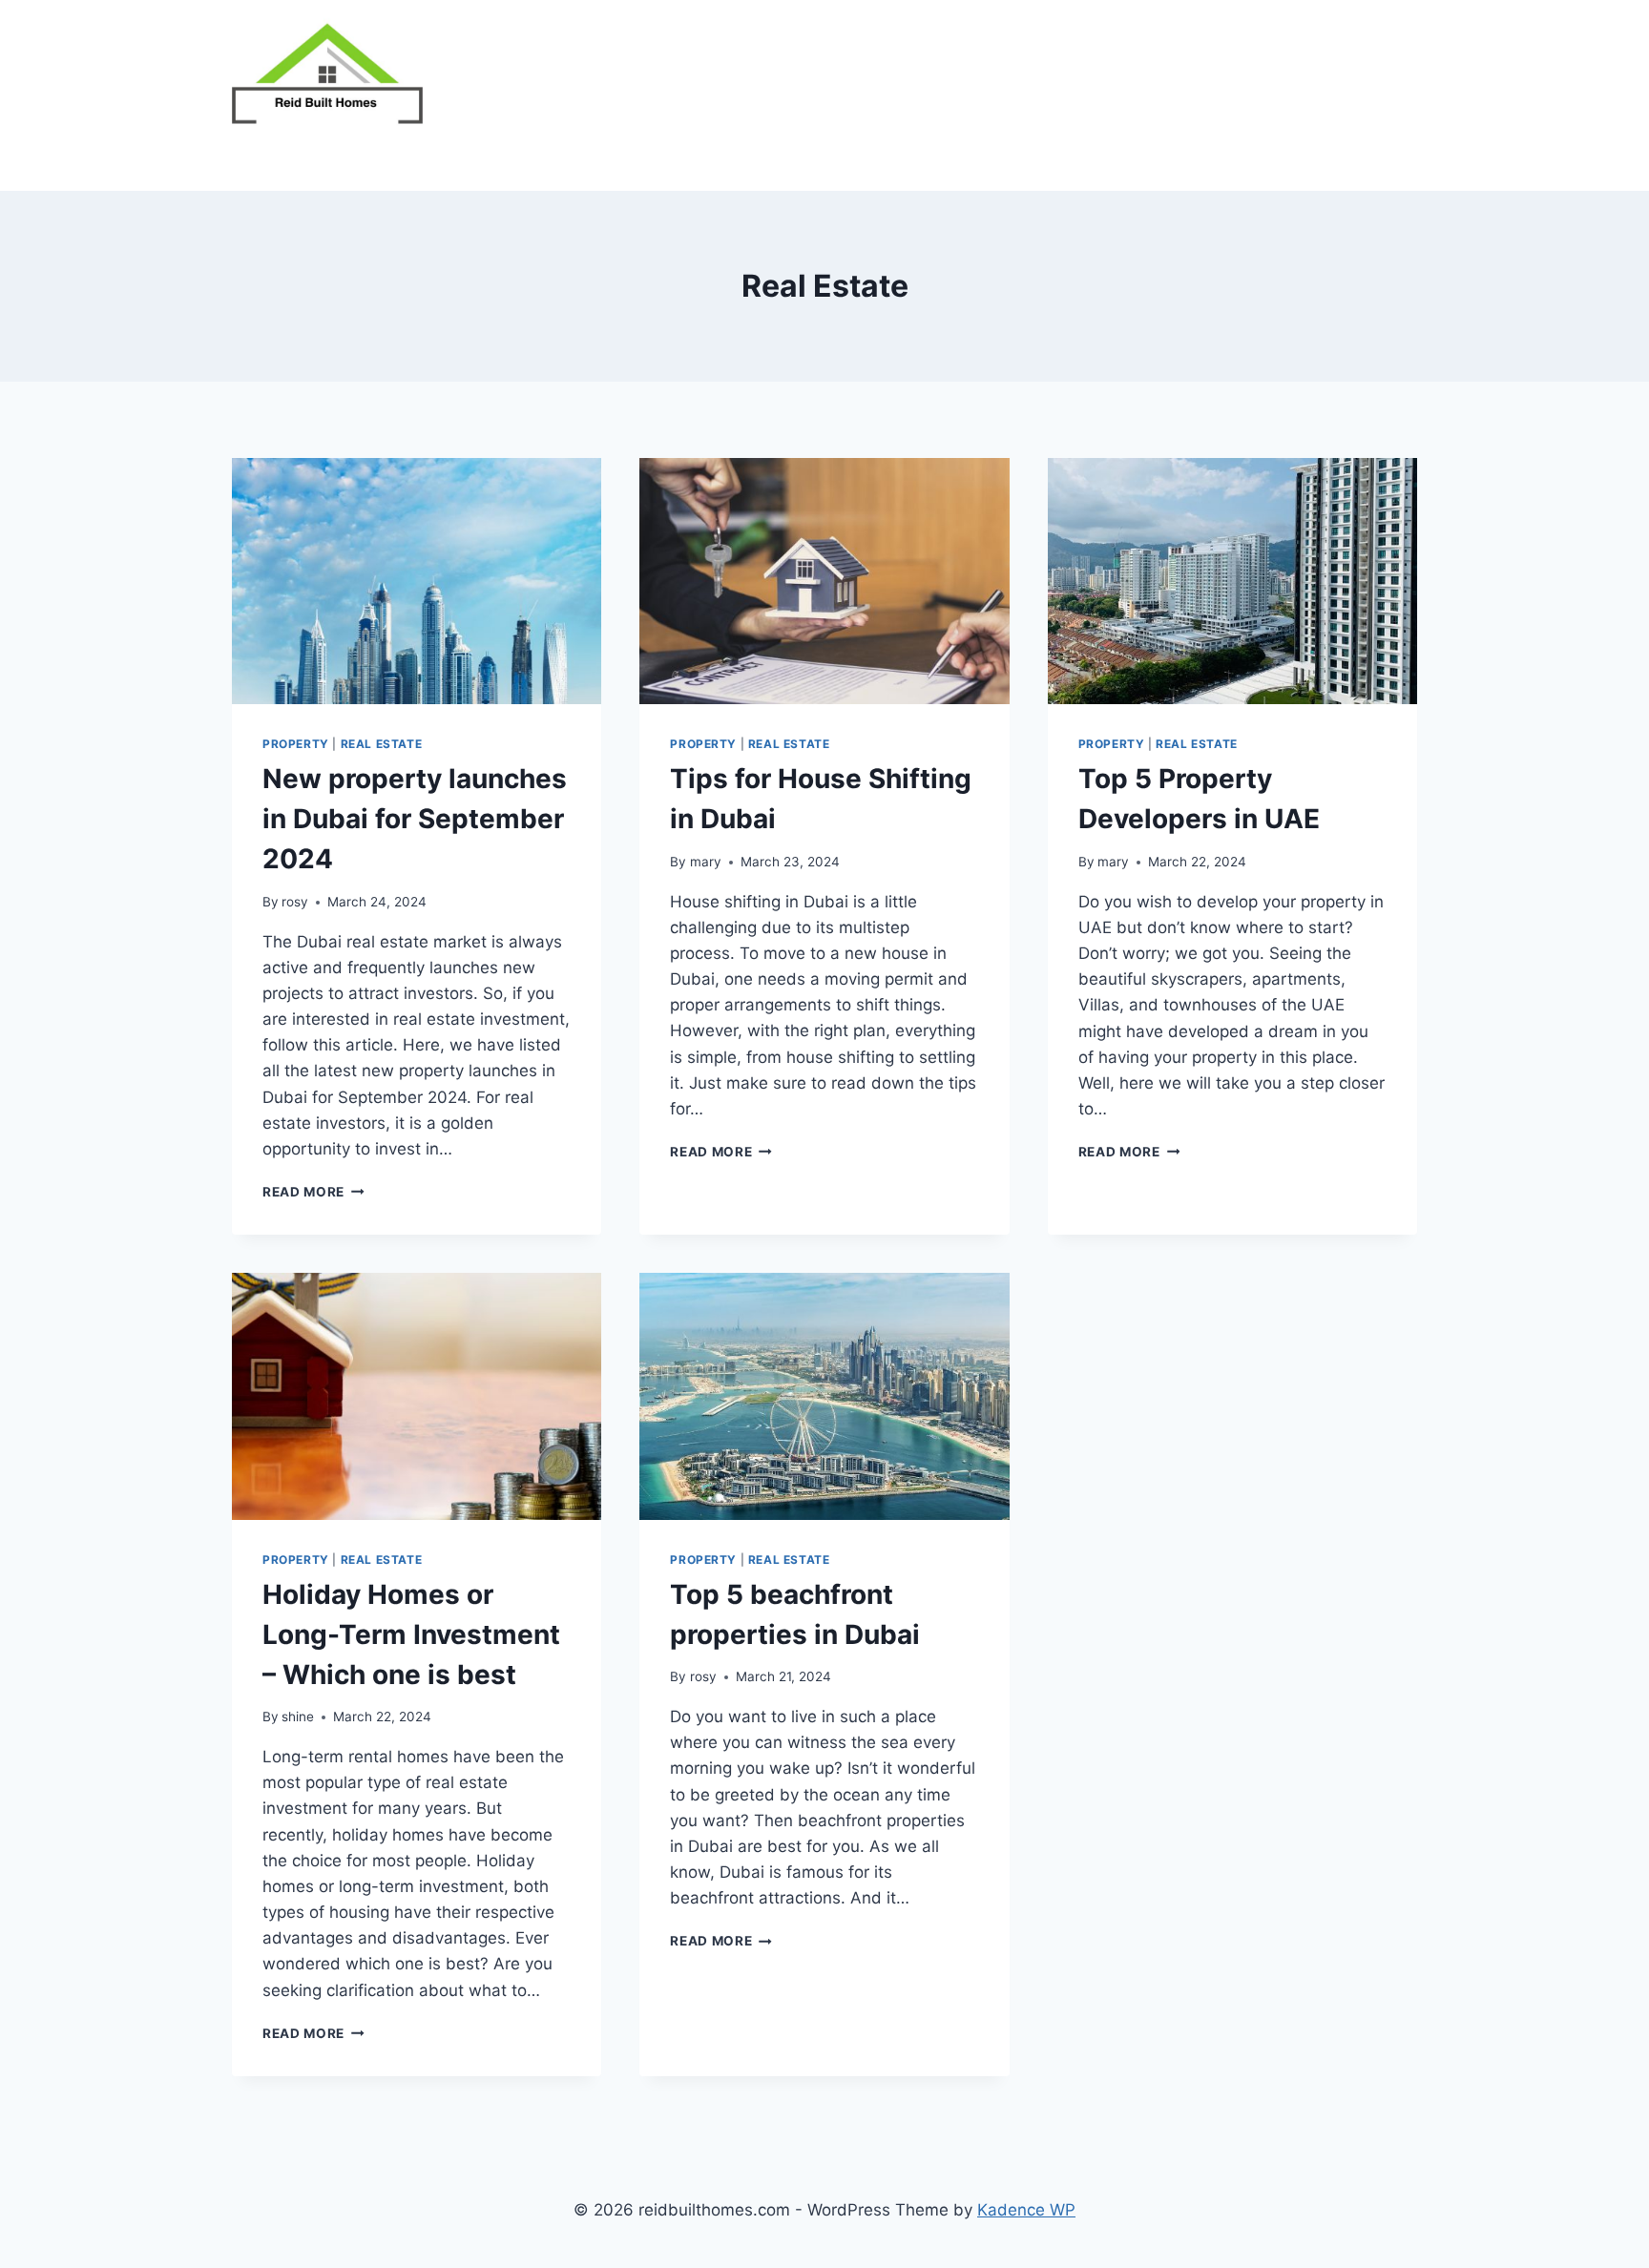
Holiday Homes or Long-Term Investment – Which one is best (411, 1634)
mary (706, 862)
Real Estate (382, 744)
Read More (313, 1192)
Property (296, 744)
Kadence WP (1026, 2210)
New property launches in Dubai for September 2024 (415, 819)
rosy (295, 902)
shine (298, 1717)
